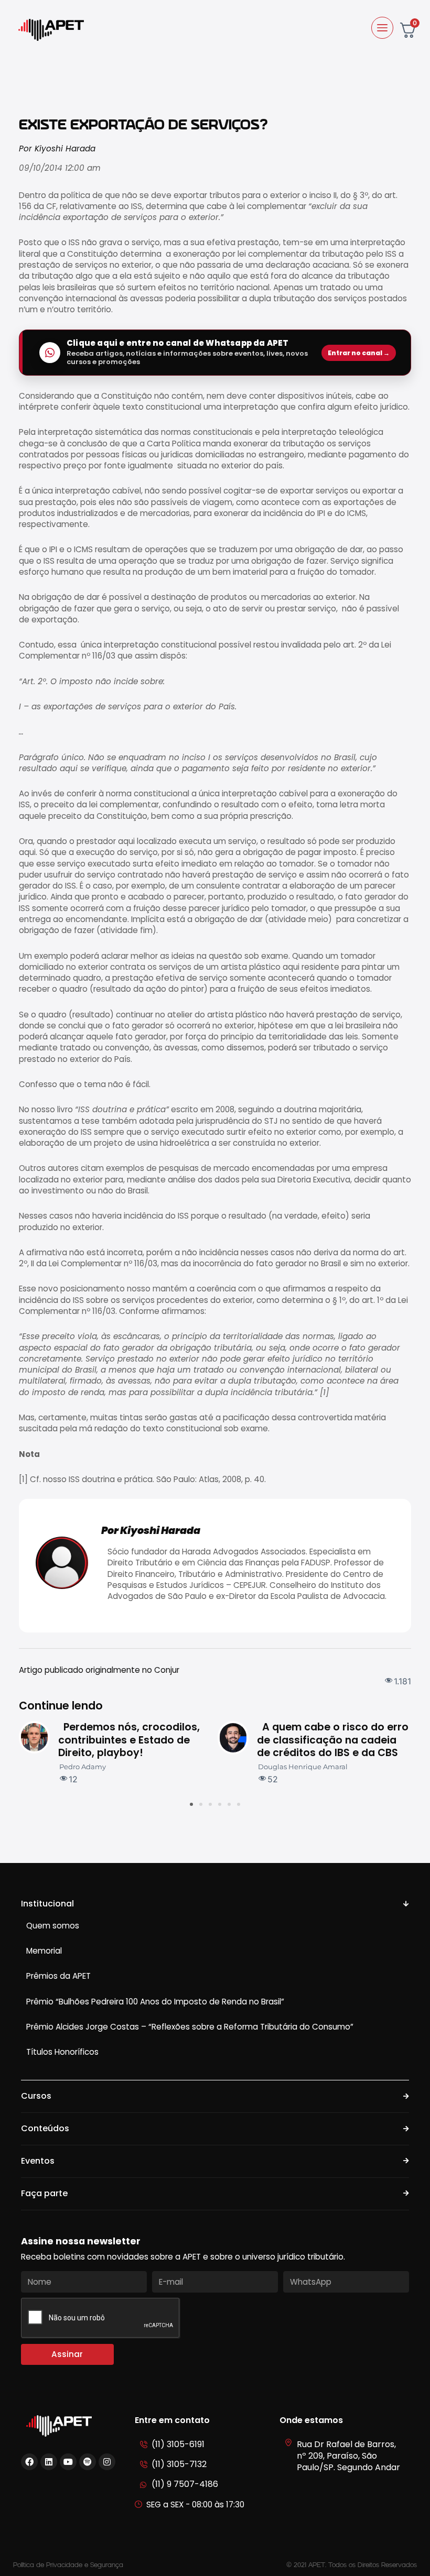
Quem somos (53, 1926)
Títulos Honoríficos (62, 2052)
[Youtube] (68, 2462)
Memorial (44, 1951)
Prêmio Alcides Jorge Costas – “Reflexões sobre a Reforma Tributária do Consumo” (190, 2027)
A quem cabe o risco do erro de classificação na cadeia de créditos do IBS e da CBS (333, 1740)
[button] (191, 1804)
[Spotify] (88, 2462)
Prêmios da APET (58, 1976)
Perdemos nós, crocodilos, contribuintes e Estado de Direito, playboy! (129, 1740)
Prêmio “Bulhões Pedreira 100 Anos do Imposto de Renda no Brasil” (155, 2002)
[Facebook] (29, 2462)
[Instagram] (107, 2462)
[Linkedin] (49, 2462)
